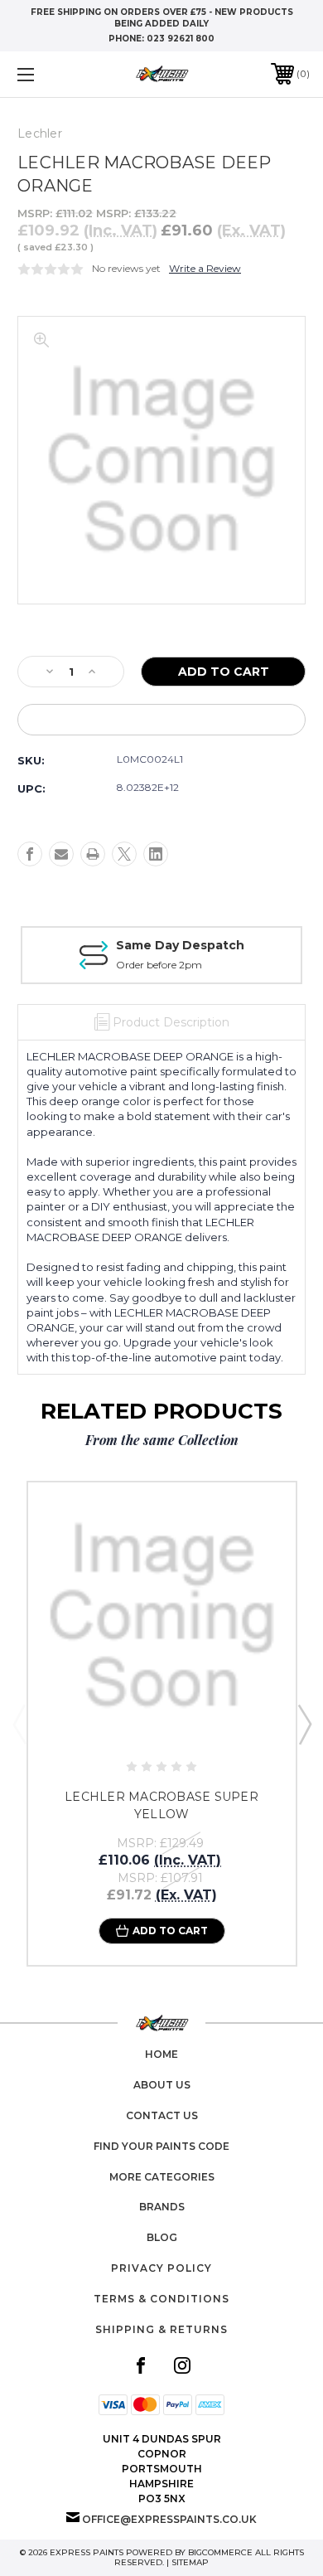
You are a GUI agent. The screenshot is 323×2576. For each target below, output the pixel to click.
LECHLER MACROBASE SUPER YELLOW (161, 1805)
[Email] (61, 854)
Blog (162, 2237)
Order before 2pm (159, 965)
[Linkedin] (156, 854)
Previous (19, 1724)
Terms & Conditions (161, 2299)
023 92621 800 (181, 39)
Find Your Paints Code (161, 2146)
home (161, 2054)
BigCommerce (220, 2552)
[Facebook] (30, 854)
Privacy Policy (161, 2268)
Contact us (162, 2115)
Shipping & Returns (161, 2329)
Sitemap (190, 2562)
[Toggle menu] (46, 74)
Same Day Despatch (180, 945)
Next (304, 1724)
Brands (162, 2207)
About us (162, 2085)
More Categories (162, 2177)
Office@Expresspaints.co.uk (169, 2519)
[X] (124, 854)
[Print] (93, 854)
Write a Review (205, 268)
